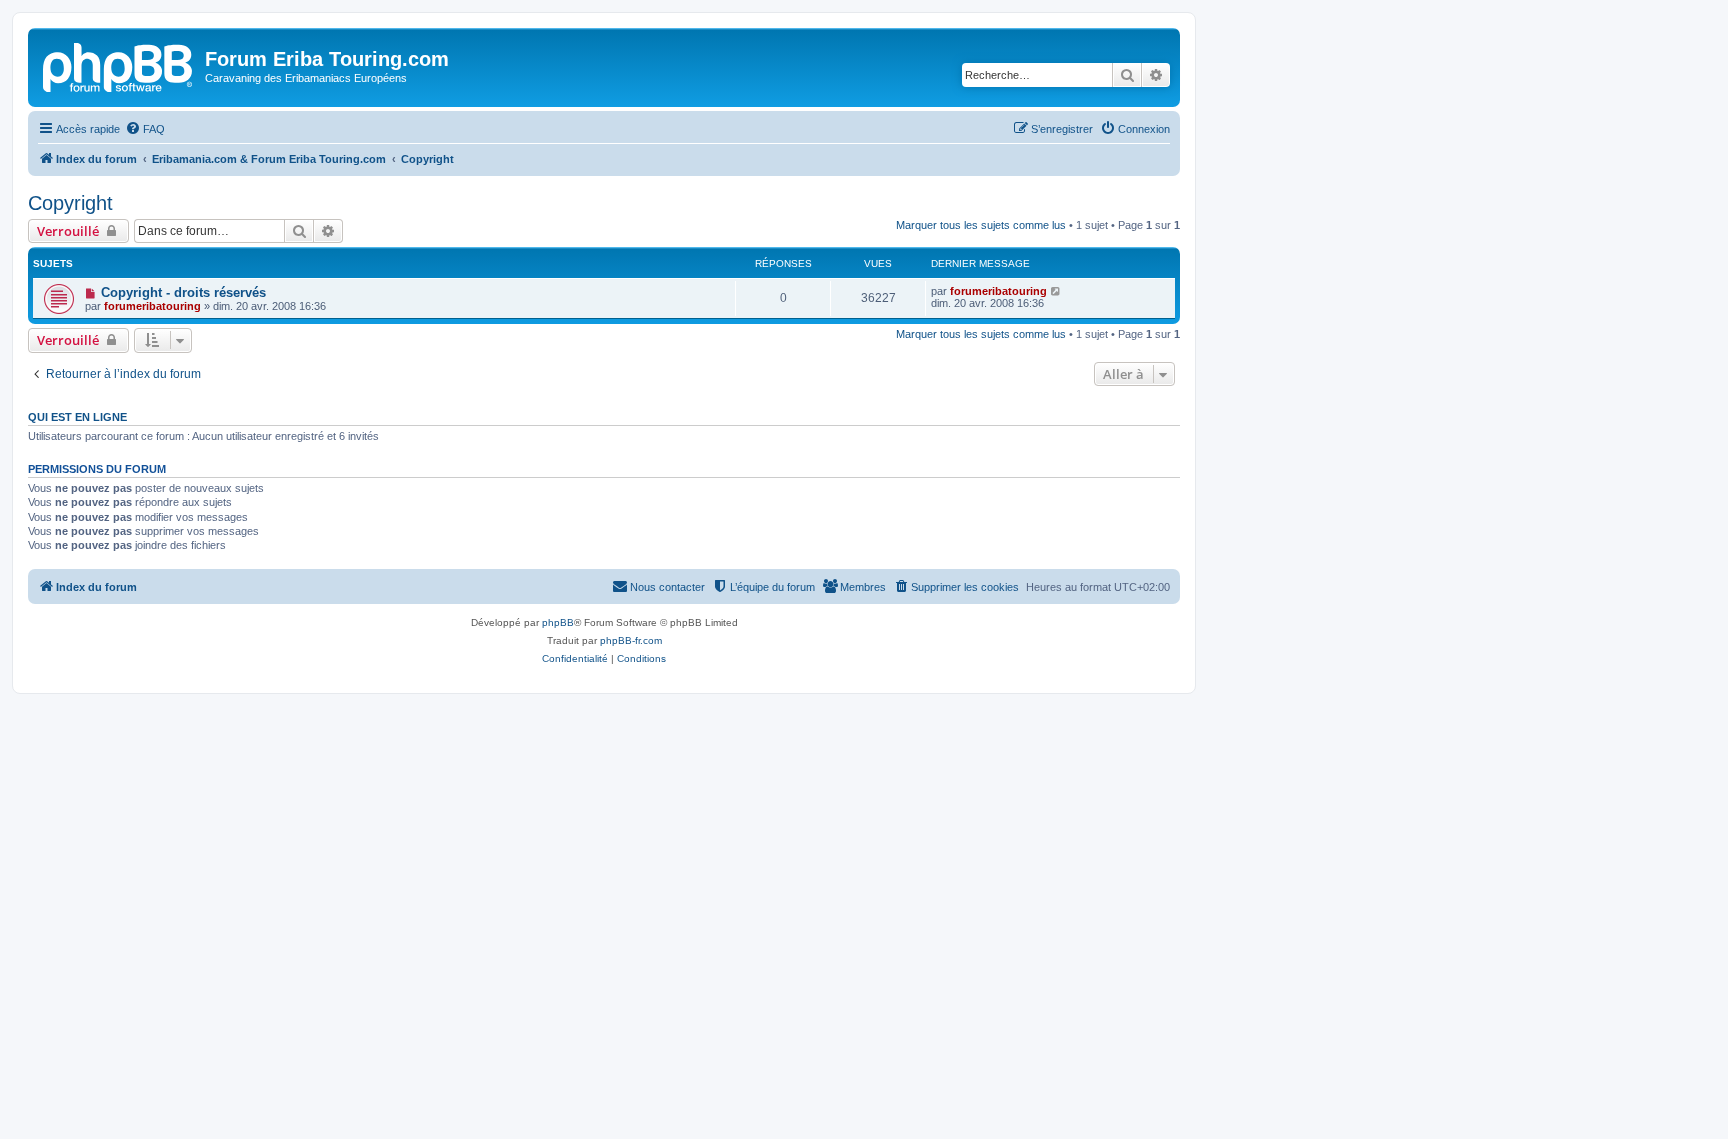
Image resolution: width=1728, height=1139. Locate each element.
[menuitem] (145, 129)
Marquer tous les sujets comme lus (981, 225)
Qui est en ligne (77, 417)
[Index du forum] (119, 65)
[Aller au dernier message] (1056, 291)
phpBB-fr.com (631, 640)
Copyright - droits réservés (183, 292)
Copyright (70, 203)
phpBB (558, 622)
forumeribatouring (152, 306)
